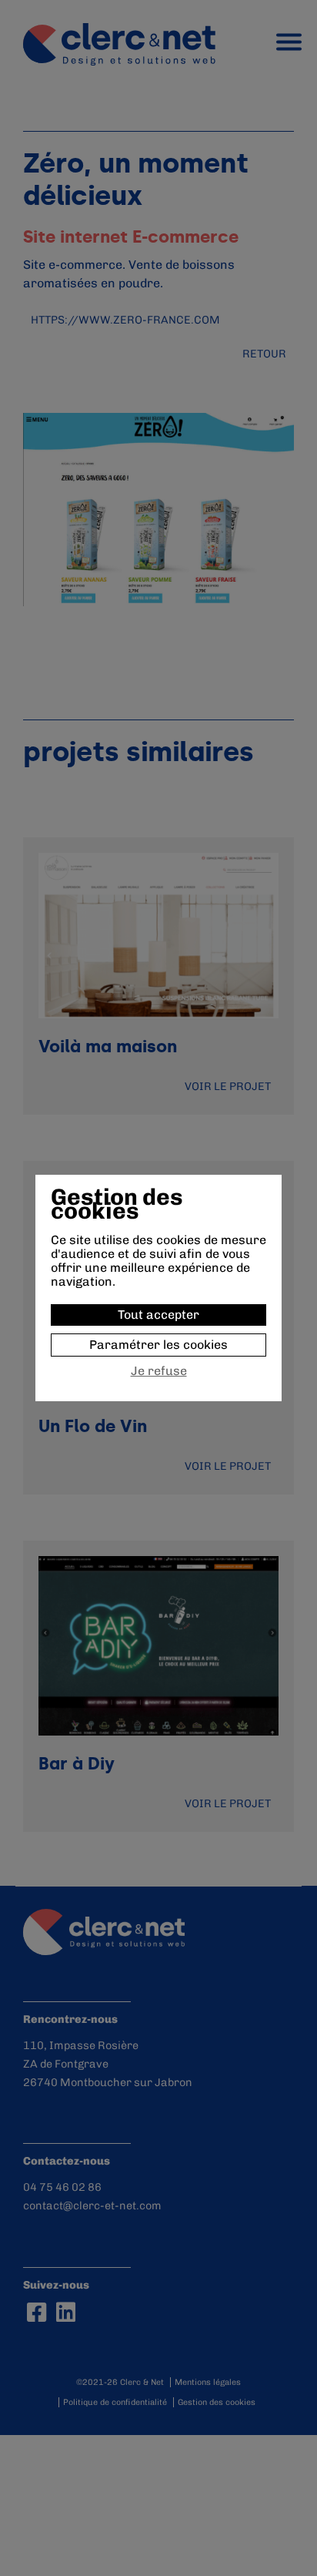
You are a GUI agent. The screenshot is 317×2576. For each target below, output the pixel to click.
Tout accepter (158, 1315)
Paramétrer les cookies (158, 1345)
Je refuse (159, 1371)
